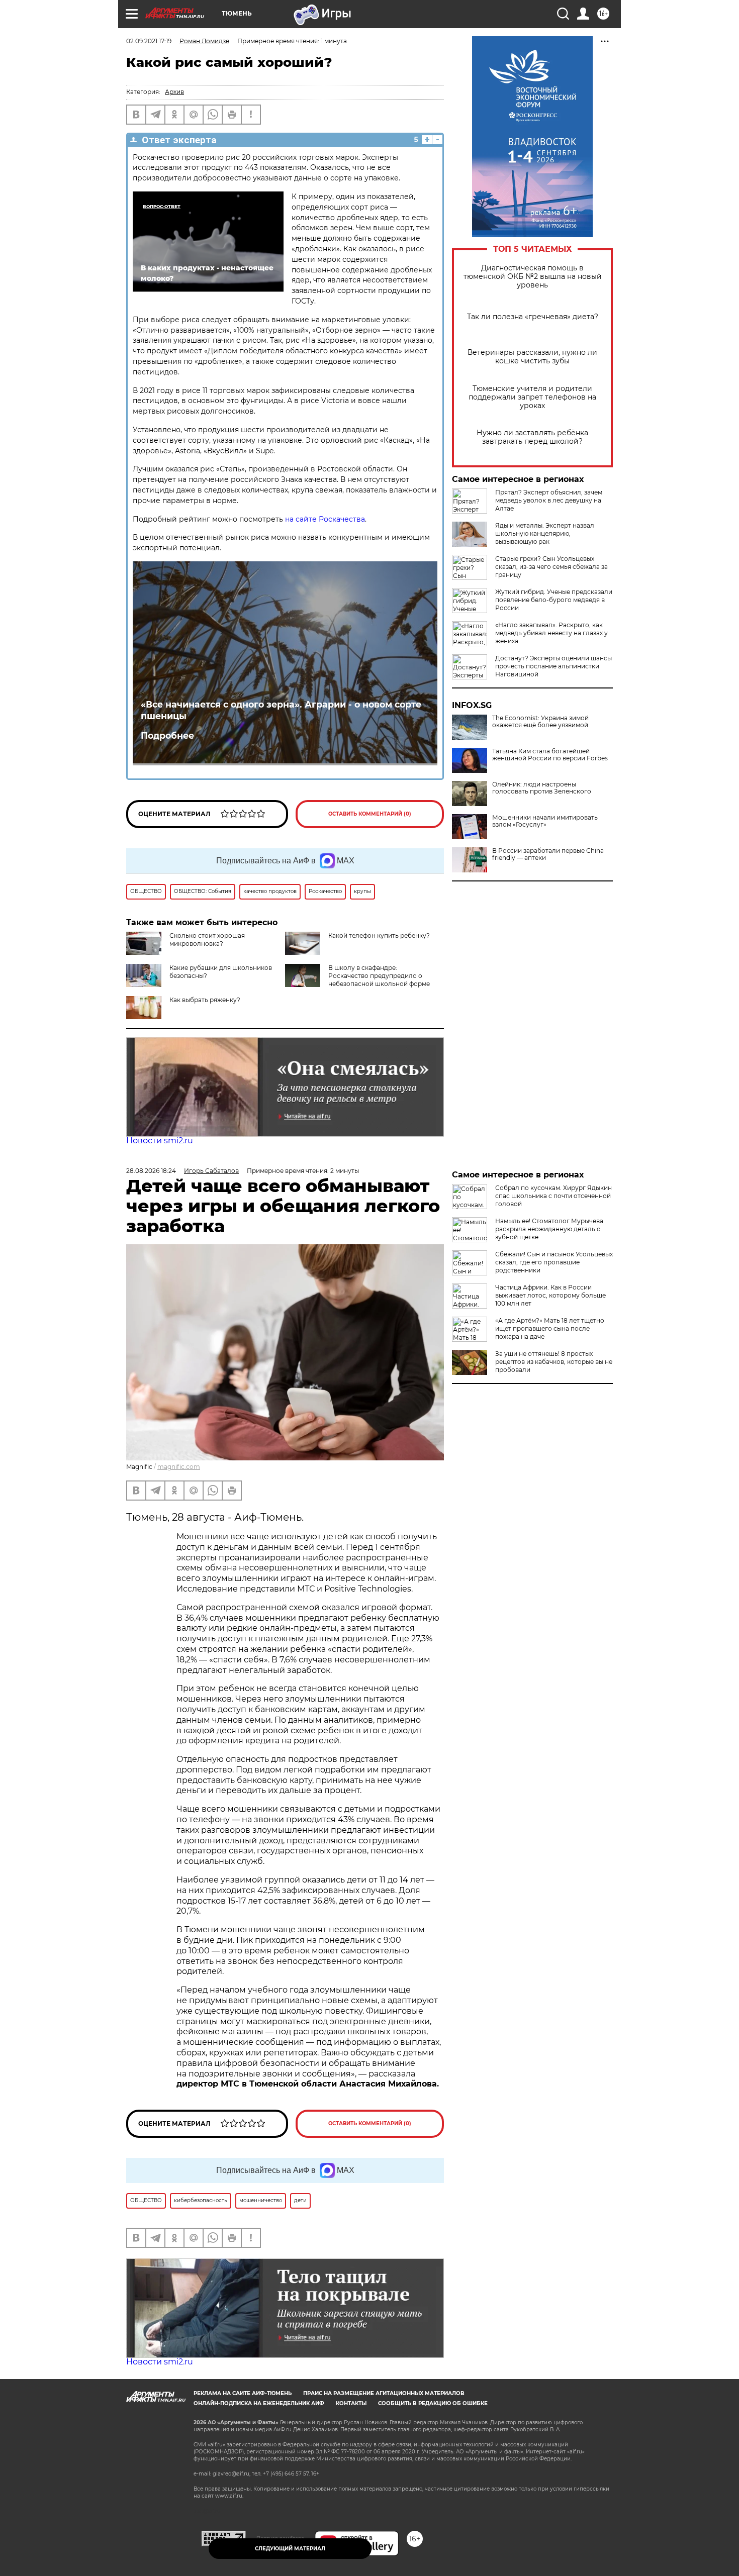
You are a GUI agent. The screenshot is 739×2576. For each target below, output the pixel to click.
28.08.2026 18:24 (151, 1171)
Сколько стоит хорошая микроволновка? (207, 939)
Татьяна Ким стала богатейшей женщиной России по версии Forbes (550, 755)
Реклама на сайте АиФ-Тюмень (243, 2393)
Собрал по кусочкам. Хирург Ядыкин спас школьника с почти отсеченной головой (553, 1196)
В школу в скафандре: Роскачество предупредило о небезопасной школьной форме (379, 976)
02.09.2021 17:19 (149, 41)
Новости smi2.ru (160, 1141)
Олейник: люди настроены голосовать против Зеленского (542, 788)
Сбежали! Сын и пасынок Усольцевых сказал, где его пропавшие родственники (554, 1262)
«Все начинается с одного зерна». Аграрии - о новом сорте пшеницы (281, 710)
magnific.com (179, 1467)
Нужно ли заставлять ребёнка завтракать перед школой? (532, 437)
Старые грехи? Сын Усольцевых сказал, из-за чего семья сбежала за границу (551, 567)
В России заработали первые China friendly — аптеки (548, 854)
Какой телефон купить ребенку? (379, 935)
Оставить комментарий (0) (370, 814)
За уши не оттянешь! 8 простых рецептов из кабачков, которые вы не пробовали (554, 1362)
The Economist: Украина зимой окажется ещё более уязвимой (540, 722)
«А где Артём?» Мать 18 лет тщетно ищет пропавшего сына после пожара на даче (550, 1328)
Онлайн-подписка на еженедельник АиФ (259, 2403)
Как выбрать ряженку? (205, 1000)
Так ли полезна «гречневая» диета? (533, 317)
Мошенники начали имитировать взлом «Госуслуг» (545, 821)
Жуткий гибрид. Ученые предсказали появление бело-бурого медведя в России (554, 600)
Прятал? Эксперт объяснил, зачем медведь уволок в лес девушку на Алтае (549, 500)
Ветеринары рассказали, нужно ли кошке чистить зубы (532, 357)
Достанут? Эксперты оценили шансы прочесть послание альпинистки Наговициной (553, 666)
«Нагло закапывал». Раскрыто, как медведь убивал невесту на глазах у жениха (551, 633)
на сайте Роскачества (325, 519)
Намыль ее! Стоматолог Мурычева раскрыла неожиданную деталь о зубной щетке (549, 1229)
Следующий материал (290, 2549)
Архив (174, 92)
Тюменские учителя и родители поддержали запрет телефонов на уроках (532, 397)
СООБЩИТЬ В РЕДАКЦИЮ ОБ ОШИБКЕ (433, 2403)
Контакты (351, 2403)
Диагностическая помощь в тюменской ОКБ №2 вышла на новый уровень (533, 277)
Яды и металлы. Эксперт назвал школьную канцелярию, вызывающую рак (545, 533)
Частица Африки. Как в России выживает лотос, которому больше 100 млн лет (550, 1295)
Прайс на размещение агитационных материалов (384, 2393)
